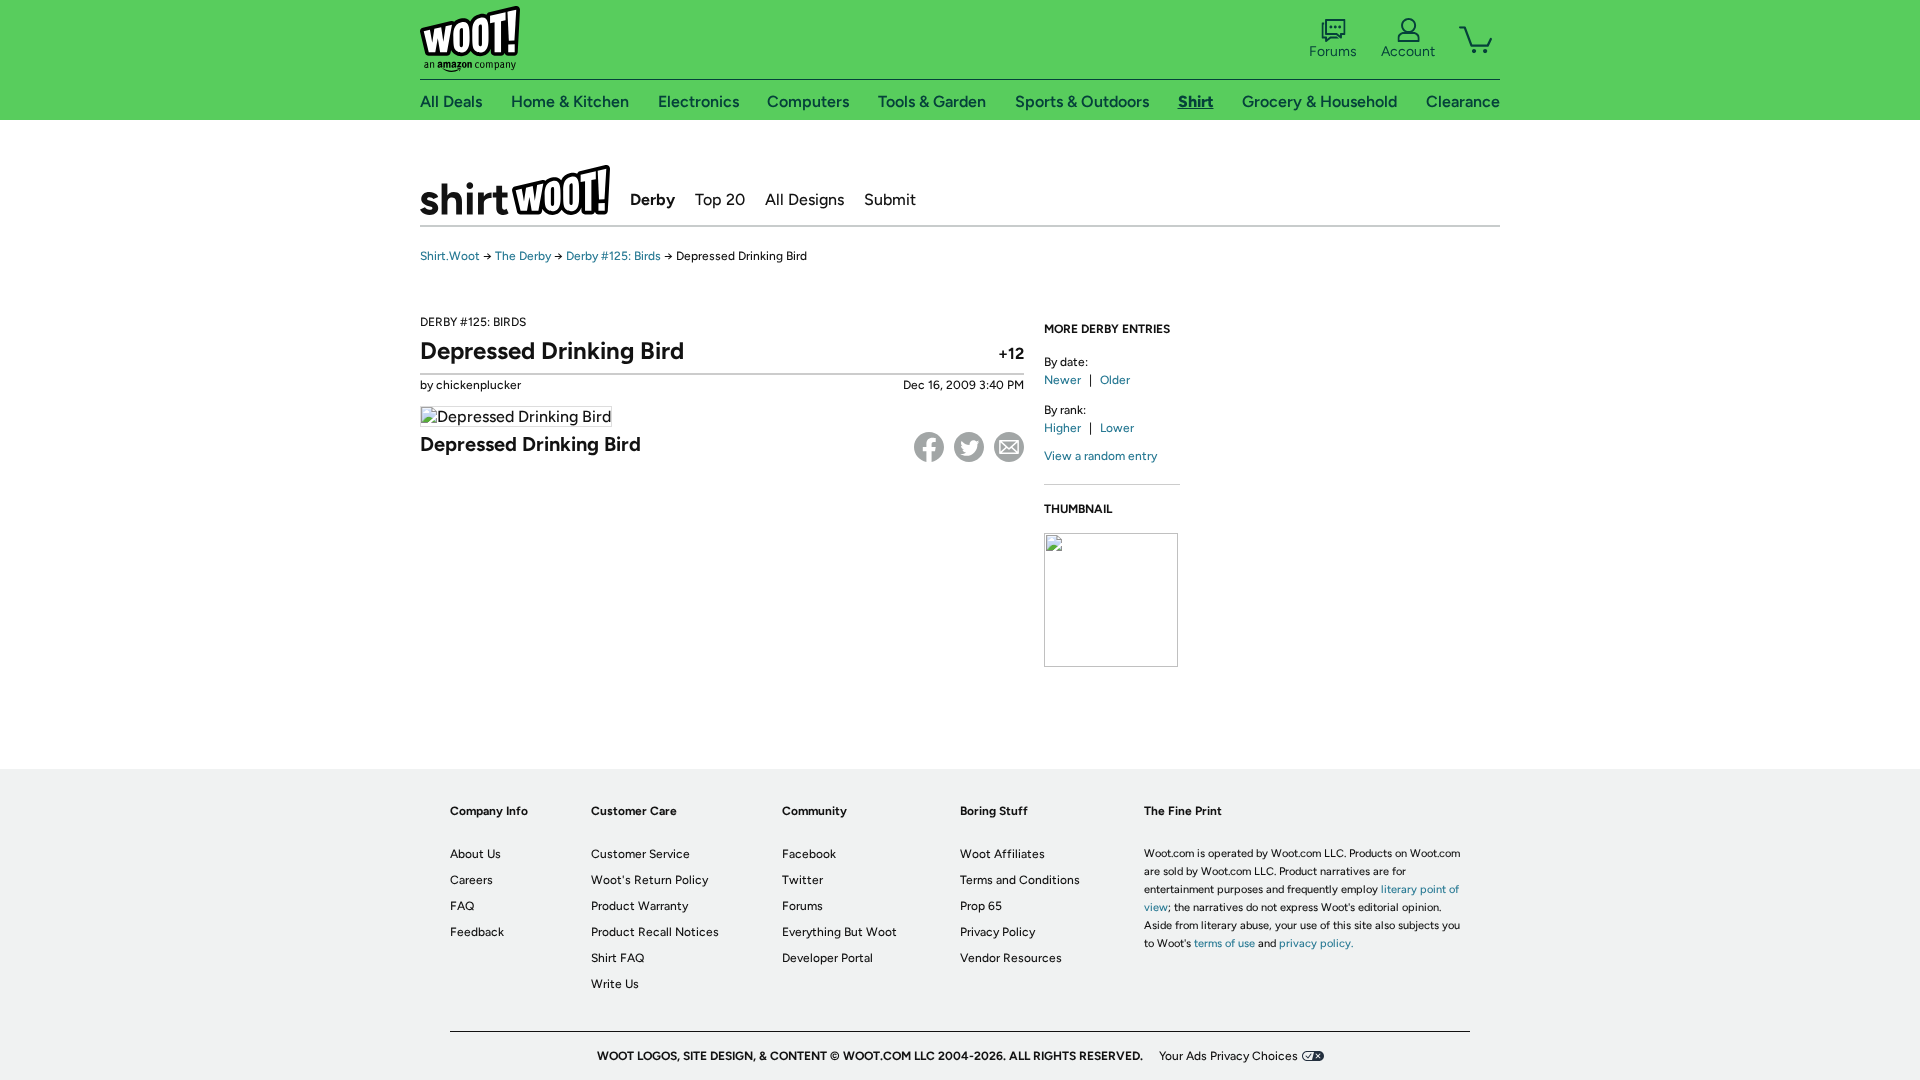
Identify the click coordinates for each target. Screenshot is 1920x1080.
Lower (1117, 428)
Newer (1062, 380)
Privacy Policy (997, 932)
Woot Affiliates (1002, 854)
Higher (1062, 428)
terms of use (1224, 943)
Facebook (929, 447)
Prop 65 (981, 906)
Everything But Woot (839, 932)
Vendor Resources (1011, 958)
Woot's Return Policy (649, 880)
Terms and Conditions (1020, 880)
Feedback (477, 932)
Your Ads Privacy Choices (1228, 1056)
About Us (475, 854)
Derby (652, 199)
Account (1408, 51)
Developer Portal (827, 958)
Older (1115, 380)
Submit (890, 199)
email (1009, 447)
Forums (1333, 51)
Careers (471, 880)
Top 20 (720, 199)
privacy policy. (1316, 943)
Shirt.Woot (515, 190)
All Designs (804, 199)
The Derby (523, 256)
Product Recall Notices (655, 932)
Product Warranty (639, 906)
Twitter (969, 447)
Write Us (615, 984)
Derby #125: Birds (613, 256)
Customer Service (640, 854)
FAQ (462, 906)
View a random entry (1100, 456)
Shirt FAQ (617, 958)
